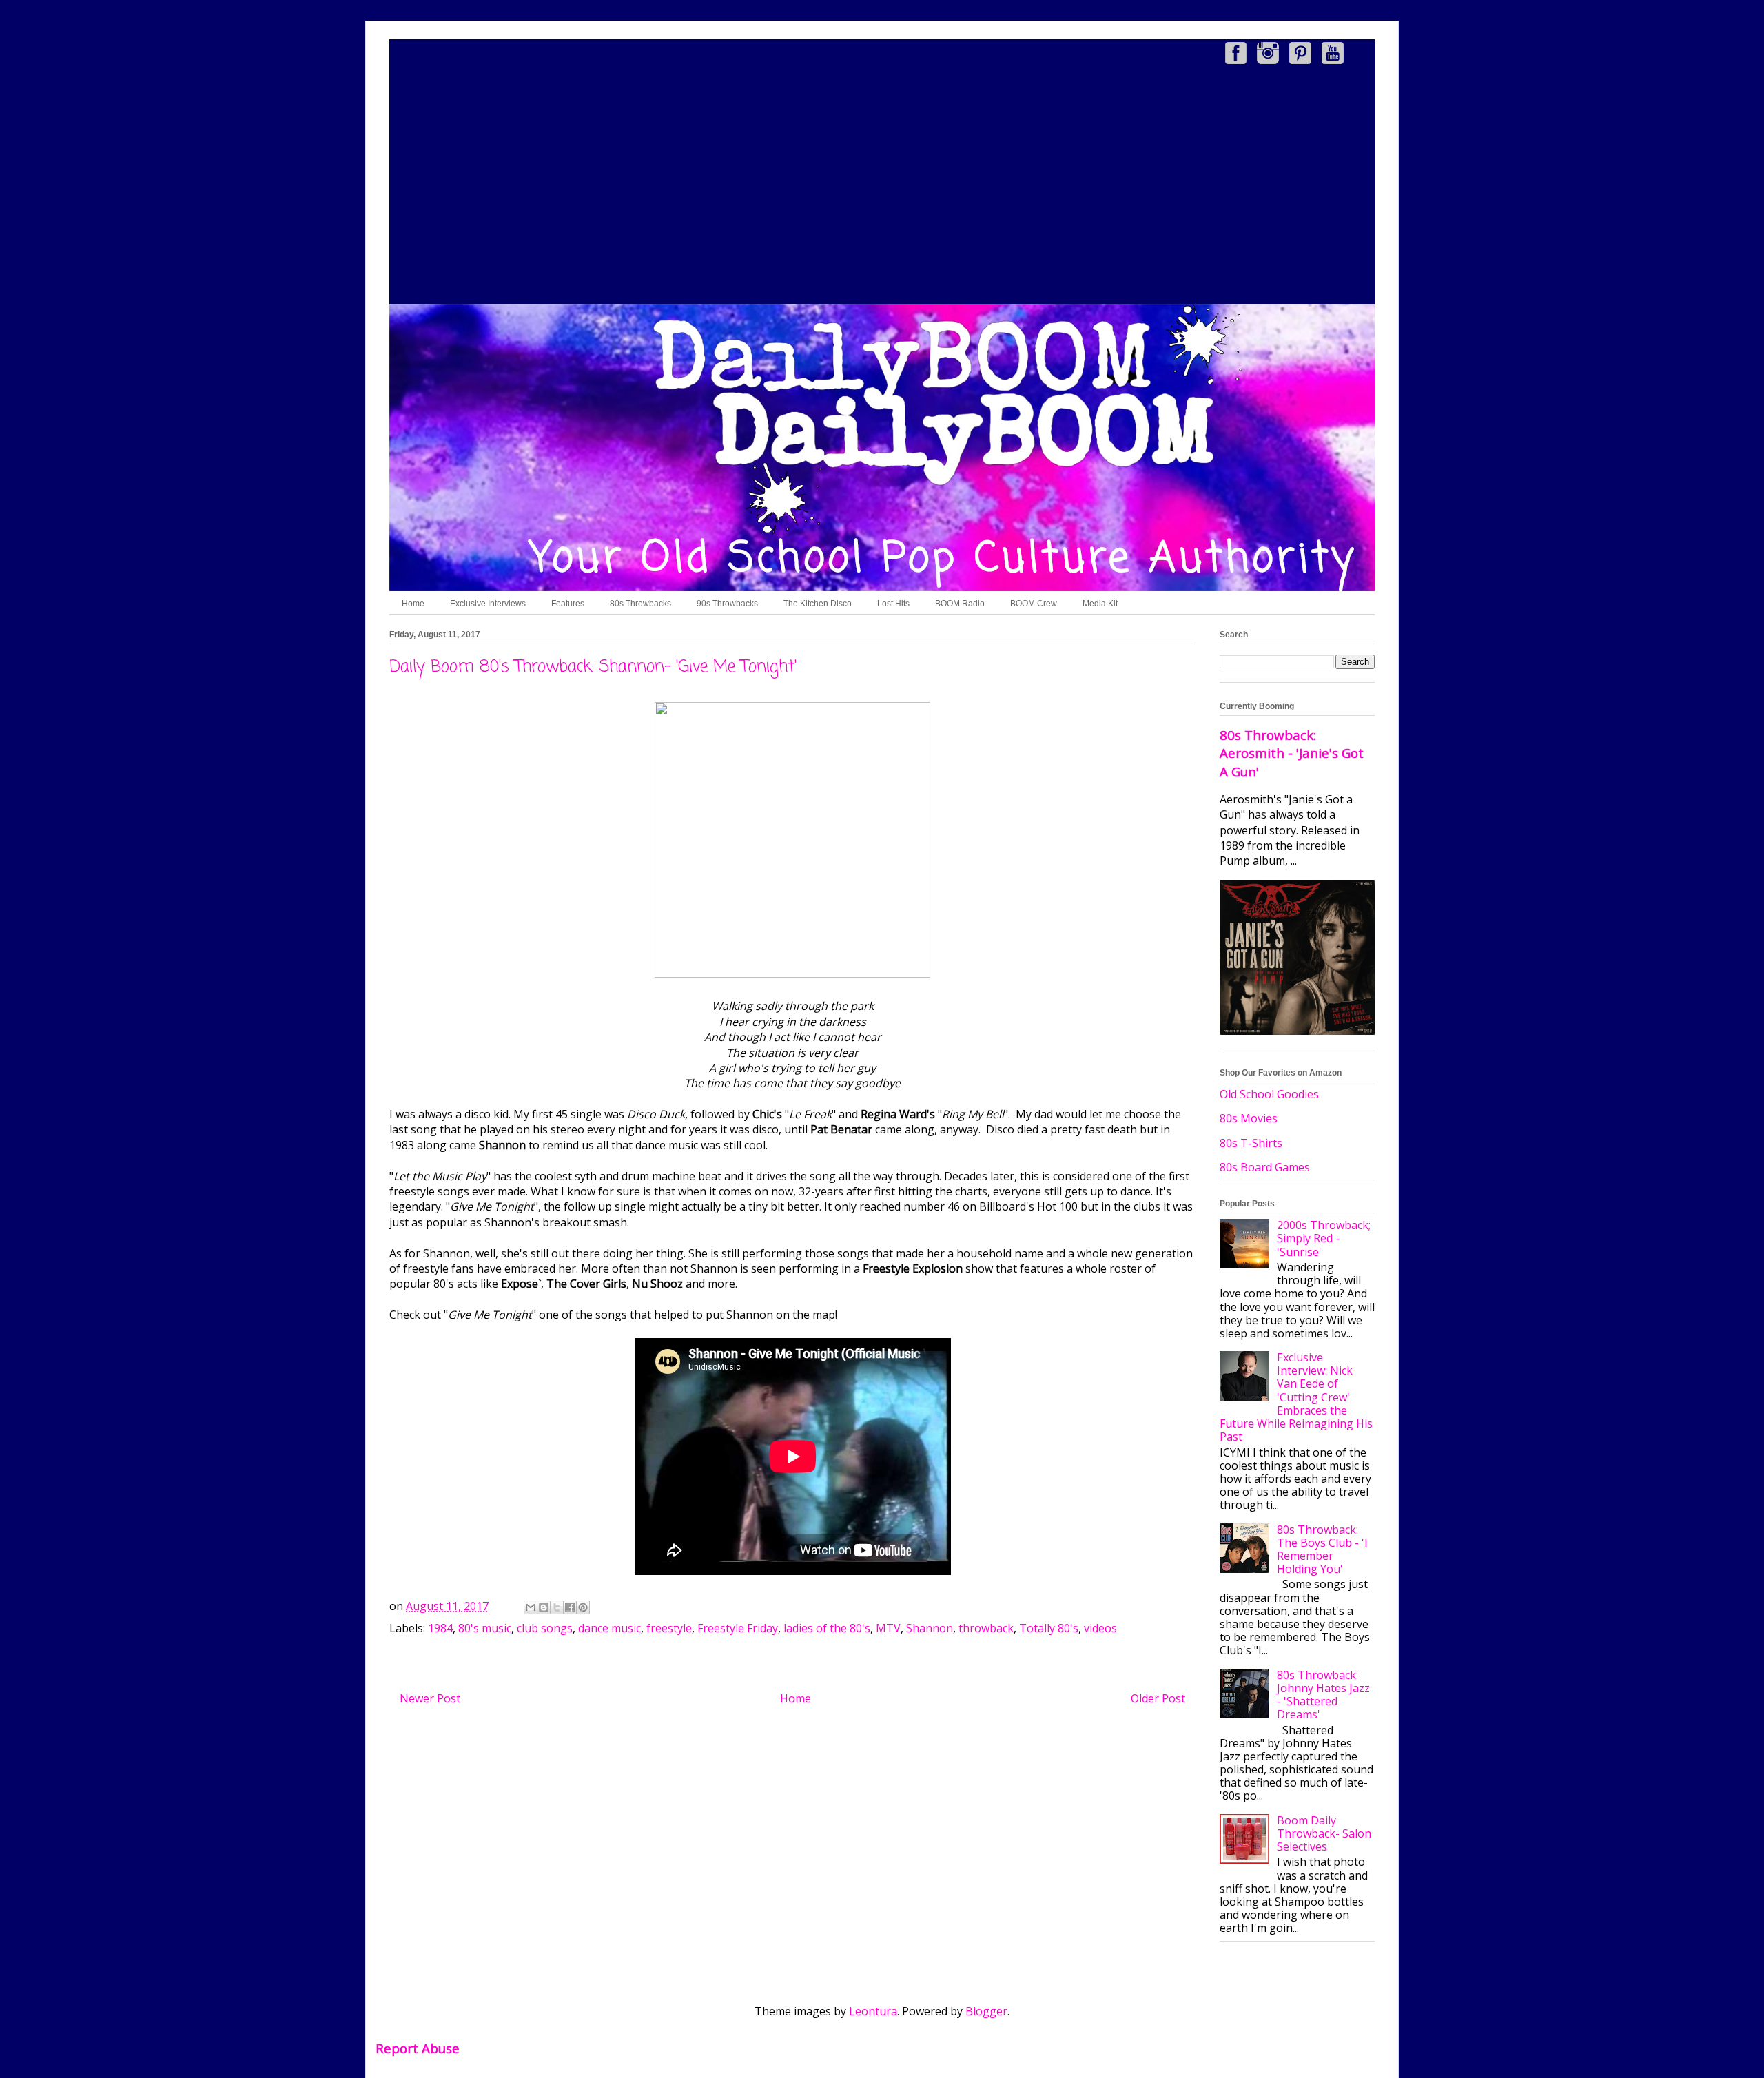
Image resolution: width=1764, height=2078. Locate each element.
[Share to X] (557, 1607)
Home (413, 604)
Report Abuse (418, 2048)
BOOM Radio (960, 604)
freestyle (669, 1628)
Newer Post (430, 1698)
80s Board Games (1265, 1167)
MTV (888, 1628)
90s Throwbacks (727, 604)
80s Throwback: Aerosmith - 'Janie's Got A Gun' (1292, 753)
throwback (986, 1628)
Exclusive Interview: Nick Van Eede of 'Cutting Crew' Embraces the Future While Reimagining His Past (1296, 1397)
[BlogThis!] (544, 1607)
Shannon (930, 1628)
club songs (545, 1628)
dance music (609, 1628)
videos (1100, 1628)
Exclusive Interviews (488, 604)
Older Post (1158, 1698)
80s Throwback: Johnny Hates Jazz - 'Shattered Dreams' (1323, 1695)
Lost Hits (893, 604)
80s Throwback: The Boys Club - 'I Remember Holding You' (1322, 1550)
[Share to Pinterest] (583, 1607)
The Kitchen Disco (818, 604)
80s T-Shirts (1251, 1143)
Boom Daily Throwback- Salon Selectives (1324, 1833)
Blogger (986, 2011)
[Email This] (531, 1607)
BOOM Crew (1034, 604)
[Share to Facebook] (570, 1607)
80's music (485, 1628)
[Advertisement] (882, 187)
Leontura (873, 2011)
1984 (440, 1628)
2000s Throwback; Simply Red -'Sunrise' (1324, 1238)
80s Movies (1249, 1118)
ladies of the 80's (827, 1628)
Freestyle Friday (738, 1628)
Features (568, 604)
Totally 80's (1049, 1628)
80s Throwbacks (640, 604)
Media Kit (1100, 604)
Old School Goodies (1269, 1094)
